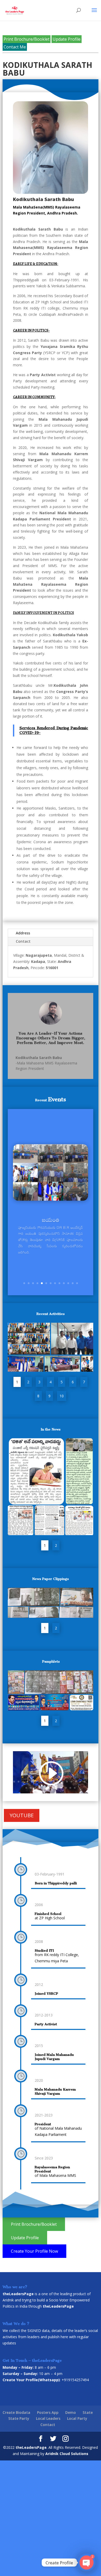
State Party (19, 2418)
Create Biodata (16, 2412)
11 (68, 1283)
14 (67, 1782)
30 (70, 1788)
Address (23, 933)
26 (53, 1788)
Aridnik (8, 2300)
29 (66, 1788)
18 (85, 1782)
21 (31, 1788)
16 (76, 1782)
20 (26, 1788)
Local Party (77, 2418)
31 (75, 1788)
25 (48, 1788)
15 (71, 1782)
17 (80, 1782)
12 (73, 1283)
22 (35, 1788)
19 (89, 1782)
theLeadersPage (31, 2447)
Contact (23, 941)
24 (44, 1788)
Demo (71, 2412)
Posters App (48, 2412)
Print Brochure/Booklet (27, 39)
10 (64, 1283)
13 (77, 1283)
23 (39, 1788)
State (88, 2412)
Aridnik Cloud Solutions (67, 2454)
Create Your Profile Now (34, 2251)
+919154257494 (75, 2380)
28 (62, 1788)
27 (57, 1788)
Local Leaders (48, 2418)
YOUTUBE (22, 1815)
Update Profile (67, 39)
